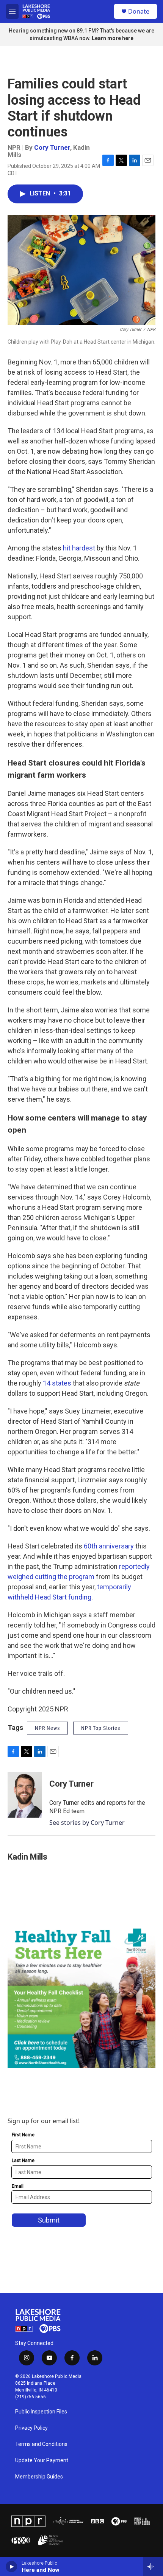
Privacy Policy (31, 2428)
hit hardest (79, 548)
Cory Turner (52, 147)
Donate (139, 11)
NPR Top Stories (101, 1728)
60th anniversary (109, 1546)
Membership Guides (39, 2477)
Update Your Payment (42, 2461)
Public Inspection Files (41, 2412)
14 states (57, 1383)
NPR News (47, 1728)
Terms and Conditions (41, 2444)
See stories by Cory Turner (87, 1823)
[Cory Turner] (25, 1795)
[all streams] (153, 2567)
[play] (12, 2567)
